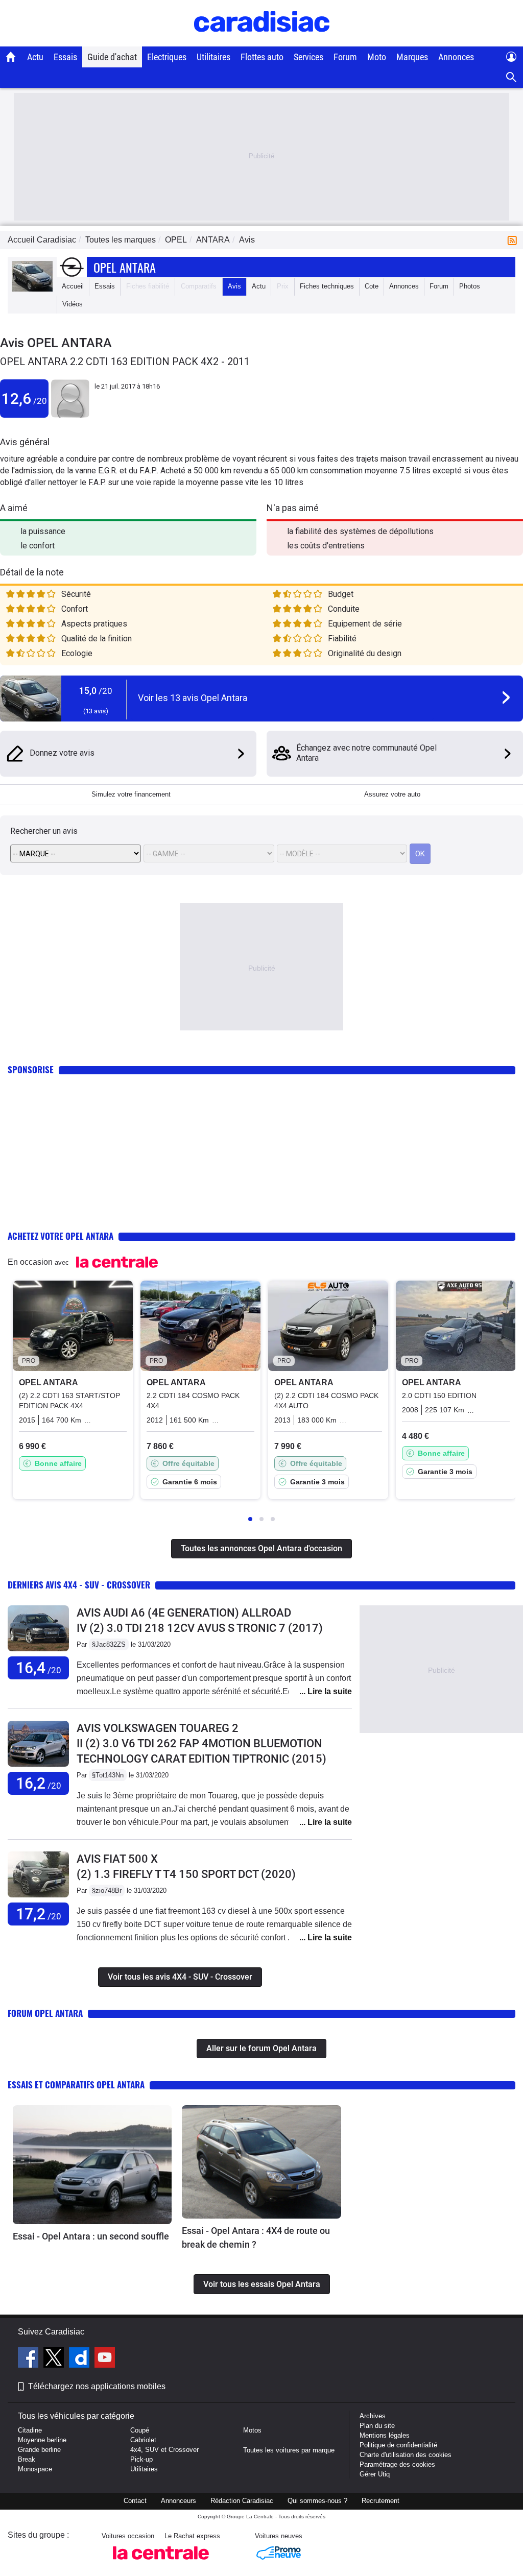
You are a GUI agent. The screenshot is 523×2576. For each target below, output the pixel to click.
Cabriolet (143, 2440)
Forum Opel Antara (45, 2013)
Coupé (140, 2430)
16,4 (39, 1668)
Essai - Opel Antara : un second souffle (91, 2236)
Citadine (30, 2430)
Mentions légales (385, 2435)
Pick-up (141, 2459)
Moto (377, 57)
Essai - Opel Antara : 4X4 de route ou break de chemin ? (256, 2237)
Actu (35, 57)
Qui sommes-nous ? (317, 2501)
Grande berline (39, 2450)
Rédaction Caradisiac (242, 2501)
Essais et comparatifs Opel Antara (76, 2085)
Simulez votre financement (131, 794)
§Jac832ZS (109, 1644)
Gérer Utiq (375, 2474)
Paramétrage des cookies (397, 2464)
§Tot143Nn (108, 1775)
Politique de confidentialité (398, 2445)
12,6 (24, 399)
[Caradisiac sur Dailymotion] (80, 2359)
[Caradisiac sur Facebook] (29, 2359)
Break (27, 2459)
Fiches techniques (327, 286)
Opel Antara (125, 267)
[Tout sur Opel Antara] (32, 289)
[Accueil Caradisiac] (11, 57)
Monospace (35, 2469)
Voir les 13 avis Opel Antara (193, 698)
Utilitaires (213, 57)
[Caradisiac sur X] (55, 2359)
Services (308, 57)
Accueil (73, 286)
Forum (345, 57)
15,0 (96, 691)
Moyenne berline (42, 2440)
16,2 (39, 1783)
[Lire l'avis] (38, 1652)
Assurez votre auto (392, 794)
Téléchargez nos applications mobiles (97, 2386)
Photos (470, 286)
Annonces (456, 57)
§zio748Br (107, 1891)
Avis (234, 286)
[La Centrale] (161, 2562)
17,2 (39, 1914)
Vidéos (73, 304)
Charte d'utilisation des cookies (406, 2455)
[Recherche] (512, 77)
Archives (373, 2416)
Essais (65, 57)
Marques (412, 57)
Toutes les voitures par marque (289, 2450)
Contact (135, 2501)
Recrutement (381, 2501)
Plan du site (377, 2426)
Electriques (167, 57)
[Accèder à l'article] (92, 2165)
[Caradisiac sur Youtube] (105, 2359)
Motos (252, 2430)
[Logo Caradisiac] (262, 41)
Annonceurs (179, 2501)
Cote (372, 286)
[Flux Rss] (514, 240)
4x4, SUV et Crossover (164, 2450)
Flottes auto (262, 57)
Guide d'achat (112, 57)
